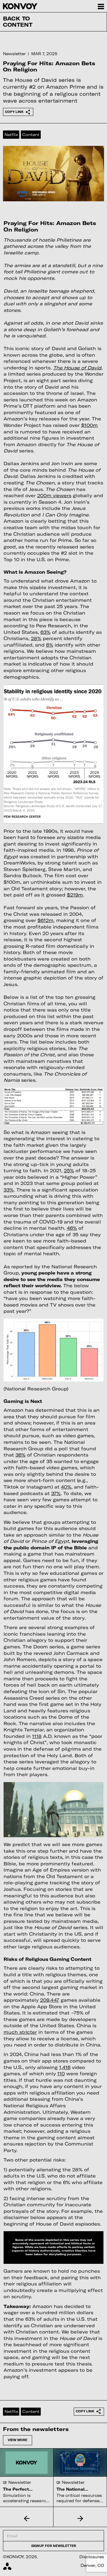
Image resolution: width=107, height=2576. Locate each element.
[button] (27, 2518)
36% (21, 1455)
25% (69, 1170)
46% (72, 1228)
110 (61, 2073)
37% (56, 1493)
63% (45, 632)
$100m (89, 425)
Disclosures (92, 2557)
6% (50, 645)
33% (9, 1190)
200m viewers (54, 495)
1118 (37, 1736)
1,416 (65, 2067)
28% (36, 638)
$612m (45, 920)
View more (18, 2440)
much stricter (20, 2032)
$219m (75, 895)
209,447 (50, 2000)
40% (66, 1487)
